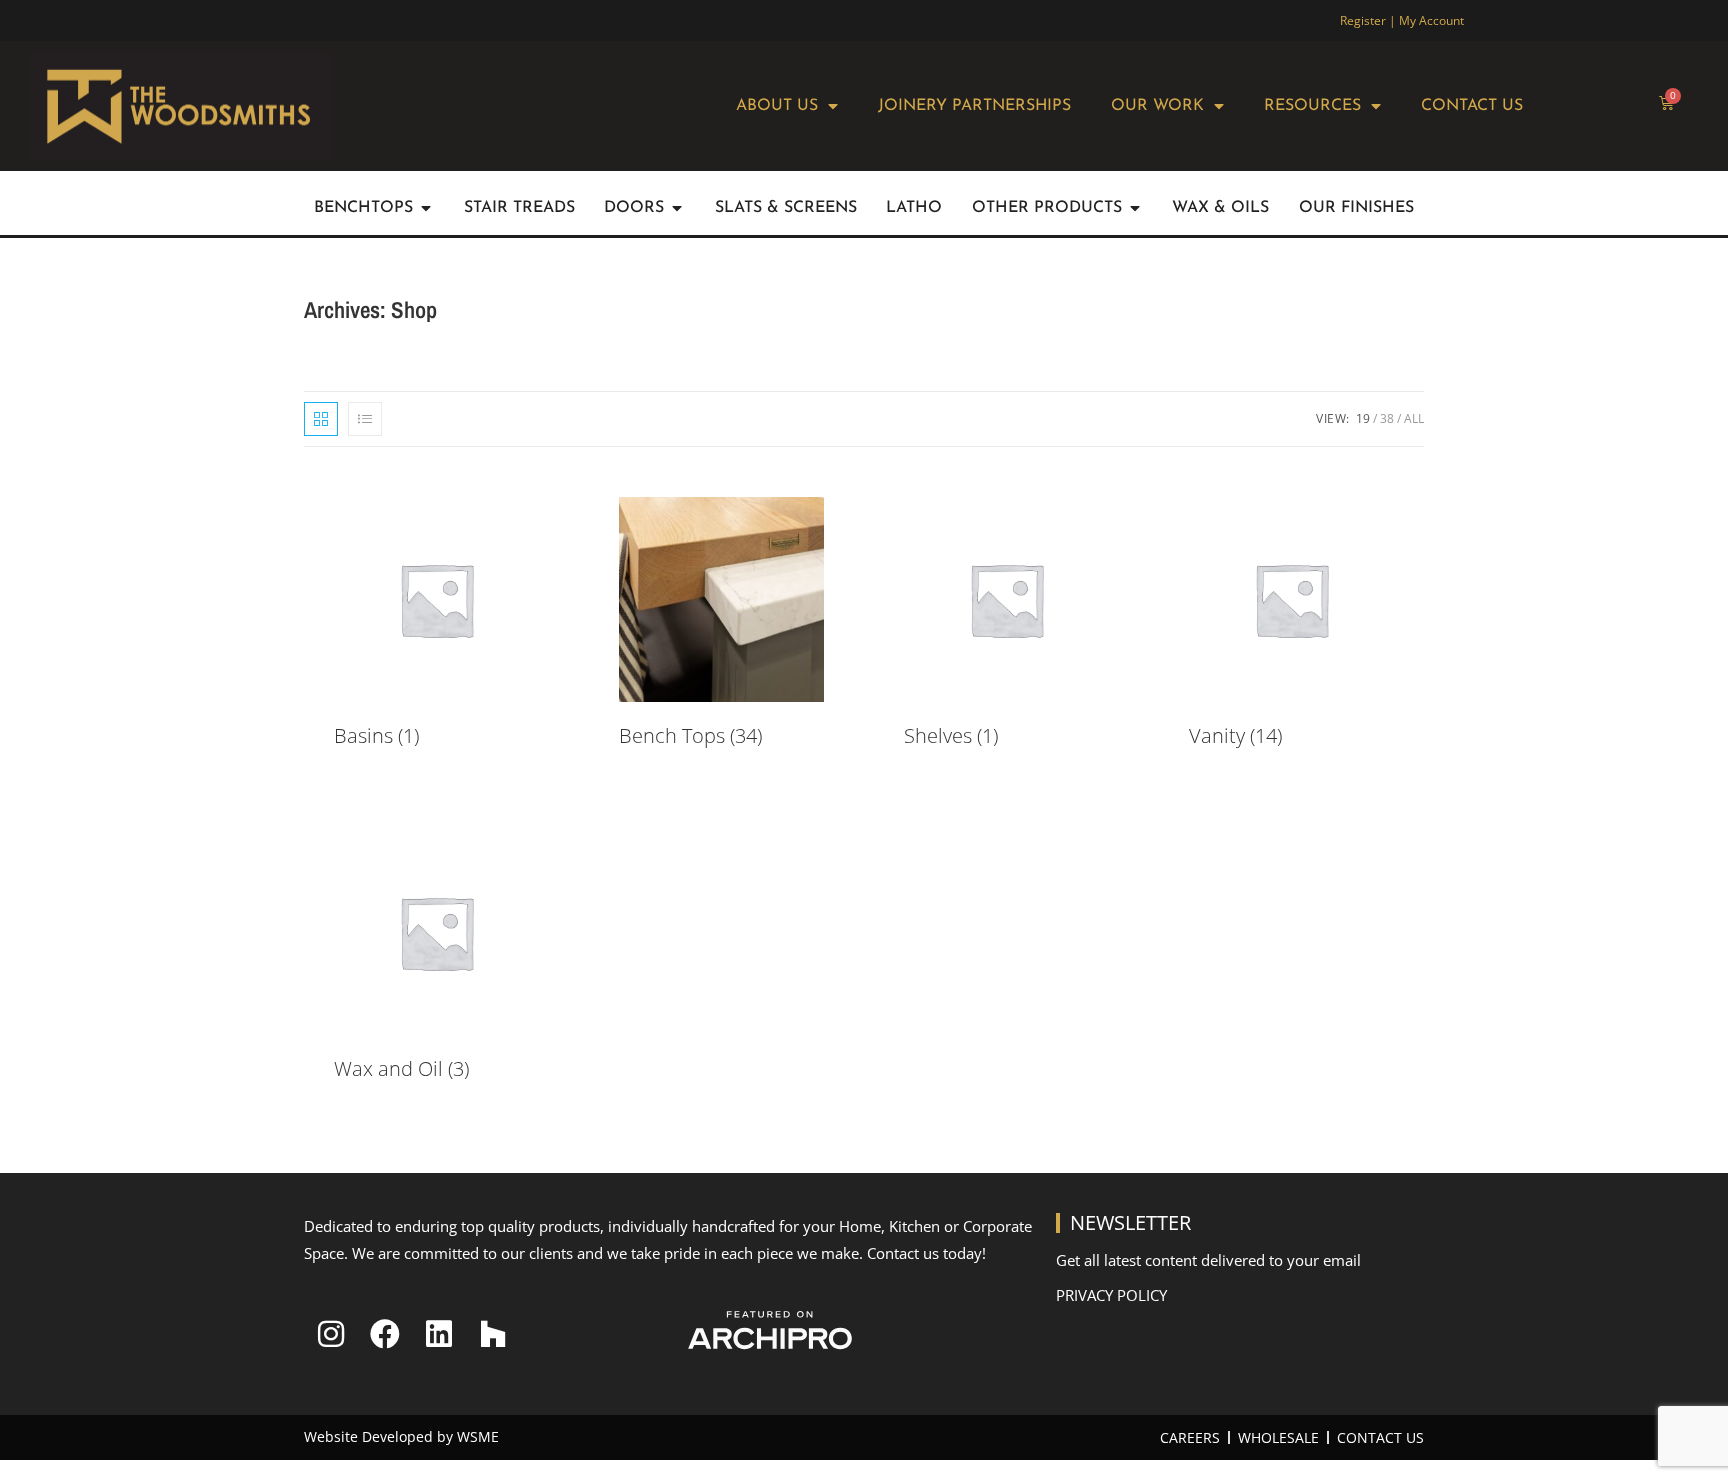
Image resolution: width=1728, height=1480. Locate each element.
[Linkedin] (439, 1334)
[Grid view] (321, 419)
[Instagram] (331, 1334)
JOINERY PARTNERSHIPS (974, 106)
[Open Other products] (1135, 208)
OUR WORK (1157, 106)
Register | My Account (1402, 20)
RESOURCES (1312, 106)
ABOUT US (777, 106)
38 (1387, 418)
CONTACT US (1472, 106)
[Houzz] (493, 1334)
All (1414, 418)
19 (1363, 418)
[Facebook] (385, 1334)
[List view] (365, 419)
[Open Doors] (677, 208)
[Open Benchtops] (426, 208)
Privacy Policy (1111, 1295)
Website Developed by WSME (401, 1436)
